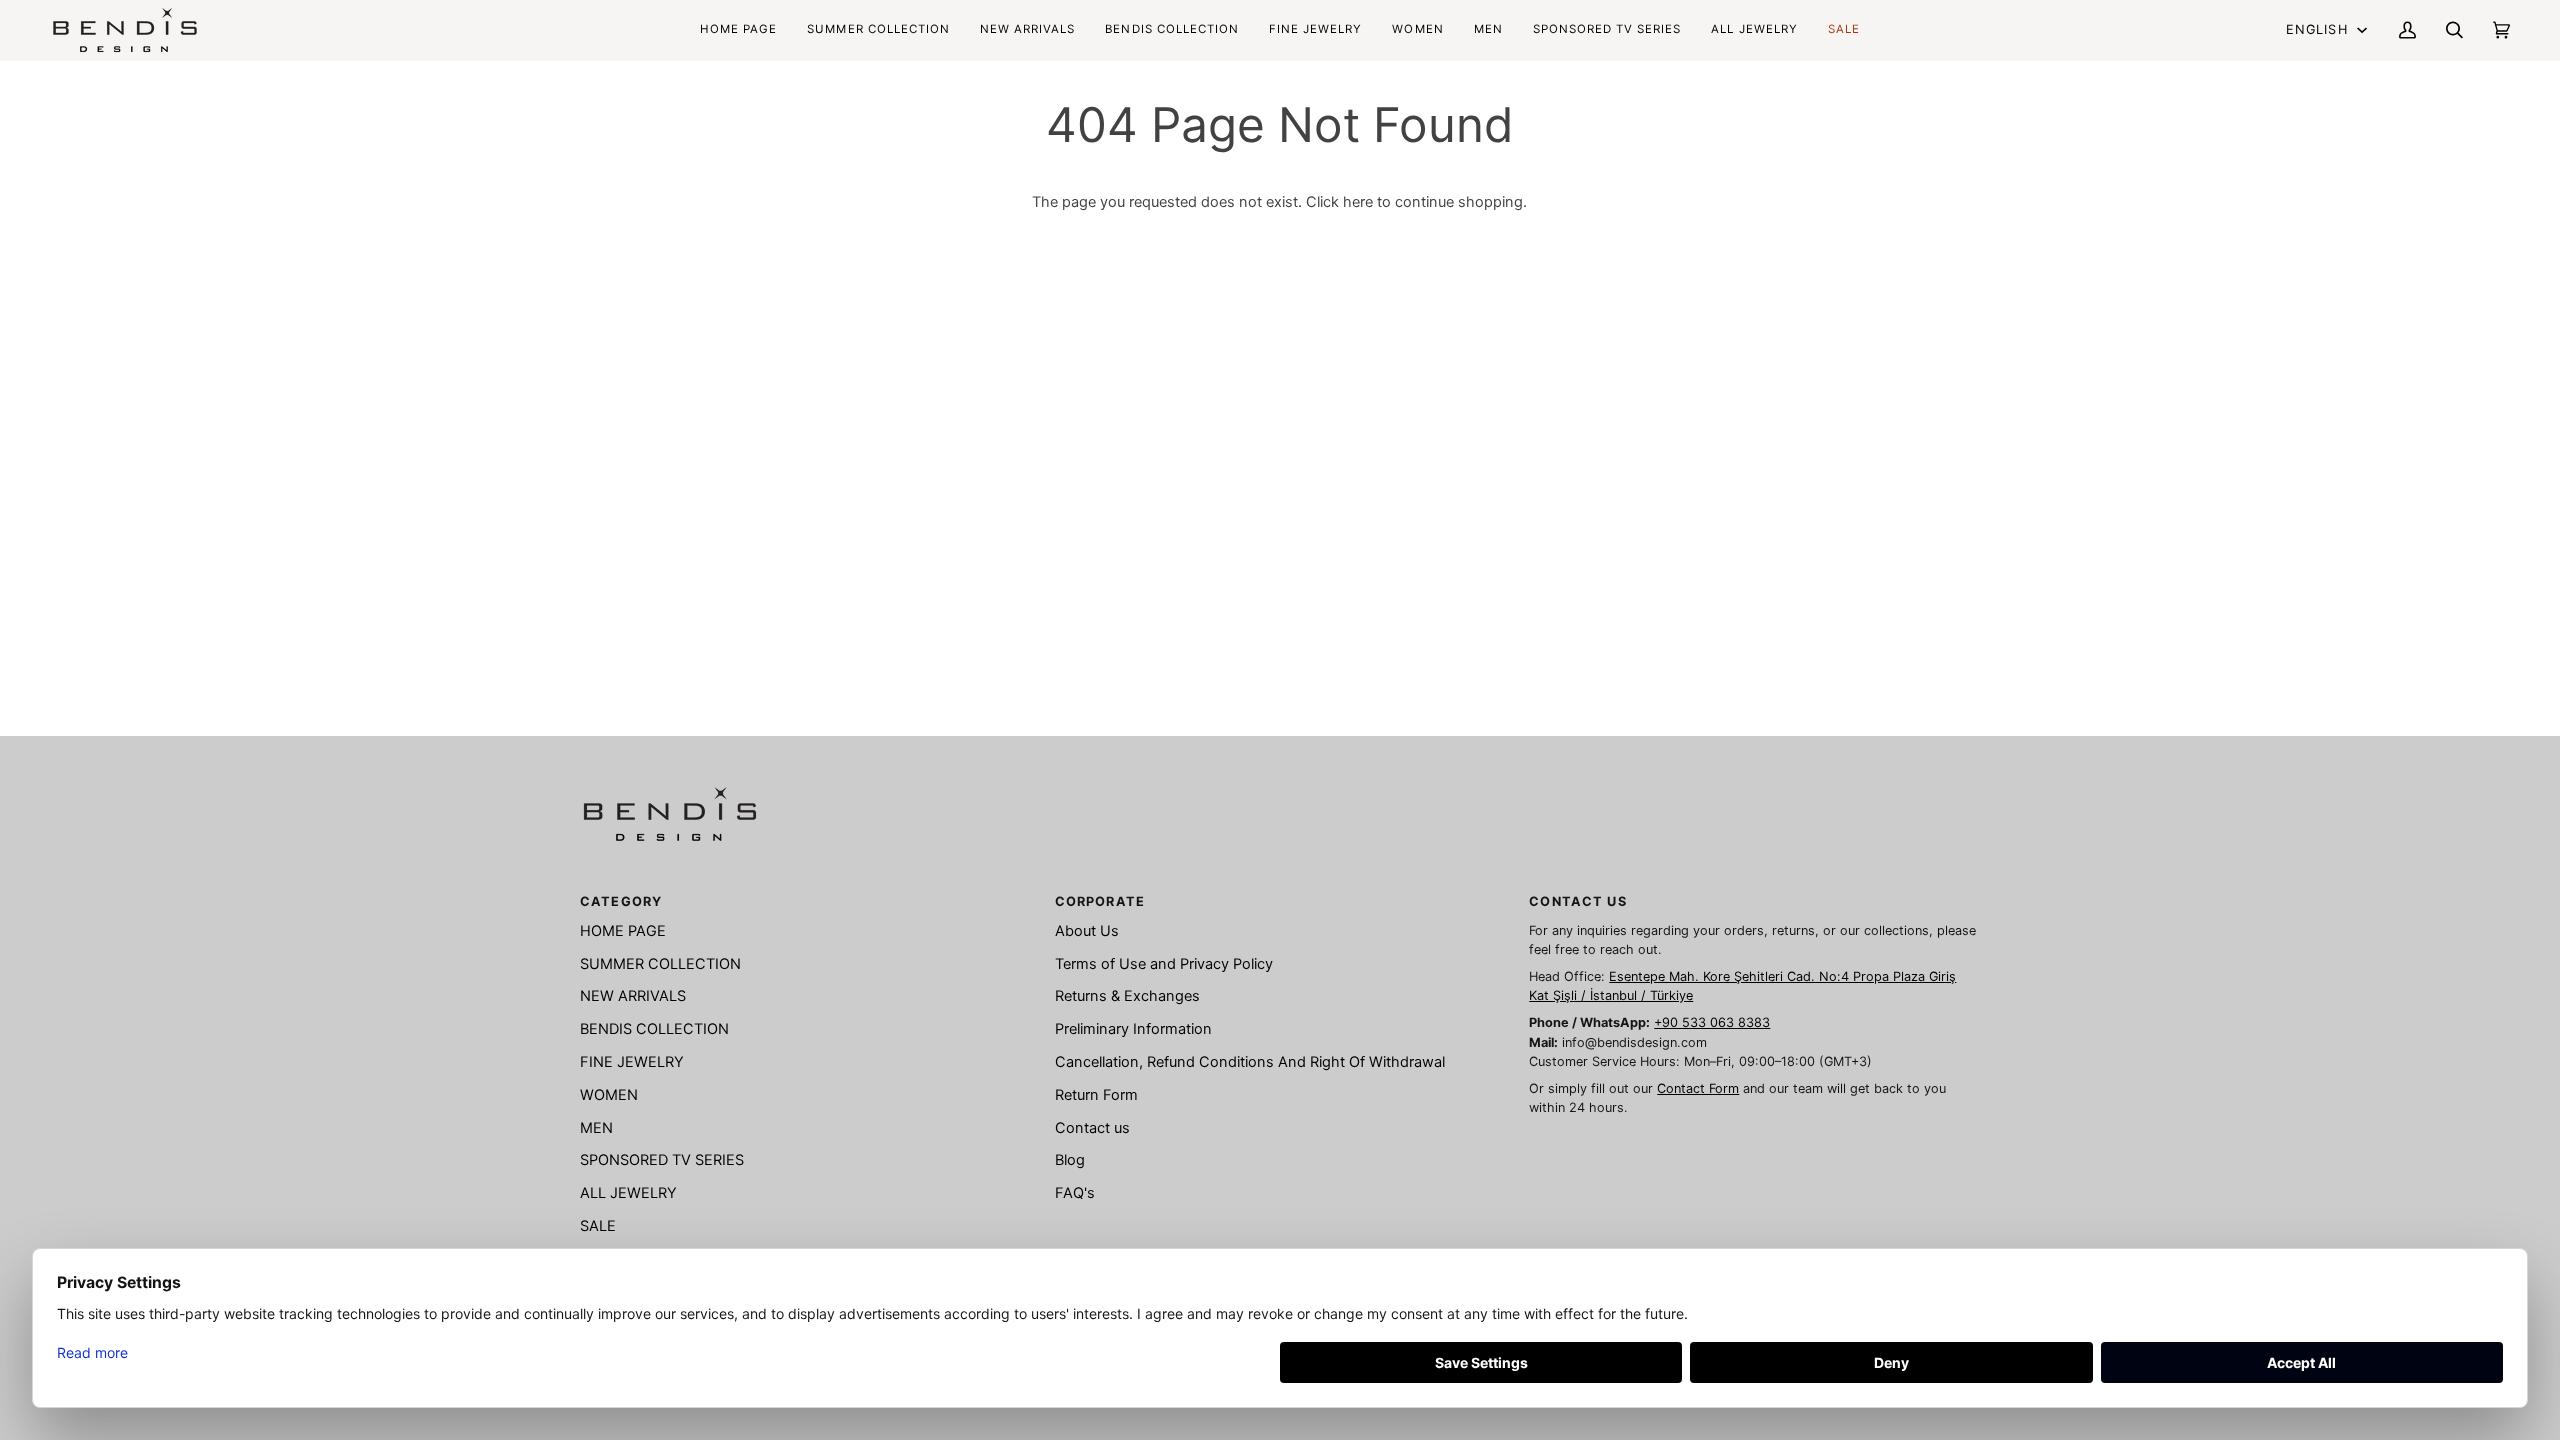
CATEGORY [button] (621, 901)
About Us (1087, 931)
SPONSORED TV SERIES (662, 1160)
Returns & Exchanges (1127, 996)
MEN (596, 1128)
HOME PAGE (623, 931)
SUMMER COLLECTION (660, 964)
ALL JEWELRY (628, 1193)
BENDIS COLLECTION (654, 1029)
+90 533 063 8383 (1712, 1022)
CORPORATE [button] (1100, 901)
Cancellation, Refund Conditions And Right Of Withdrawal (1250, 1062)
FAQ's (1075, 1193)
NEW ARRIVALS (633, 996)
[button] (1172, 30)
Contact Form (1698, 1088)
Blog (1070, 1160)
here (1358, 202)
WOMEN (609, 1095)
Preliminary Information (1133, 1029)
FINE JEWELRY (632, 1062)
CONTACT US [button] (1577, 901)
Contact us (1092, 1128)
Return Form (1096, 1095)
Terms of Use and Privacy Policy (1164, 964)
